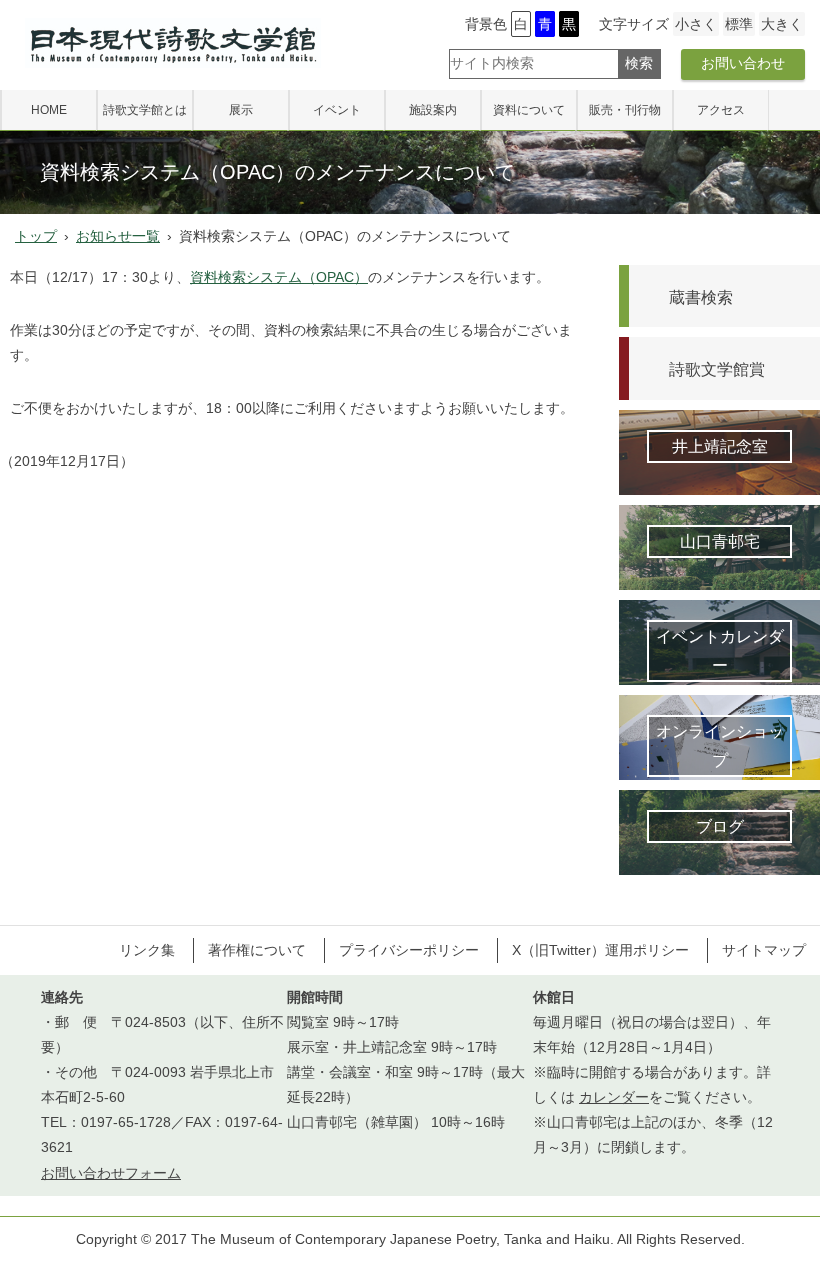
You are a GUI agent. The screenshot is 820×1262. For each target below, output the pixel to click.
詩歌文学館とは (145, 110)
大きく (782, 24)
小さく (696, 24)
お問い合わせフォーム (111, 1173)
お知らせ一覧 (118, 236)
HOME (49, 110)
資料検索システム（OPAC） (279, 277)
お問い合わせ (743, 63)
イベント (337, 110)
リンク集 (147, 950)
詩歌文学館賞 (717, 369)
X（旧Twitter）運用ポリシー (600, 950)
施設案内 (433, 110)
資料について (529, 110)
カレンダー (614, 1097)
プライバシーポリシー (409, 950)
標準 (739, 24)
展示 (241, 110)
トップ (36, 236)
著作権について (257, 950)
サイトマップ (764, 950)
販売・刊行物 (625, 110)
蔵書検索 (701, 297)
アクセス (721, 110)
